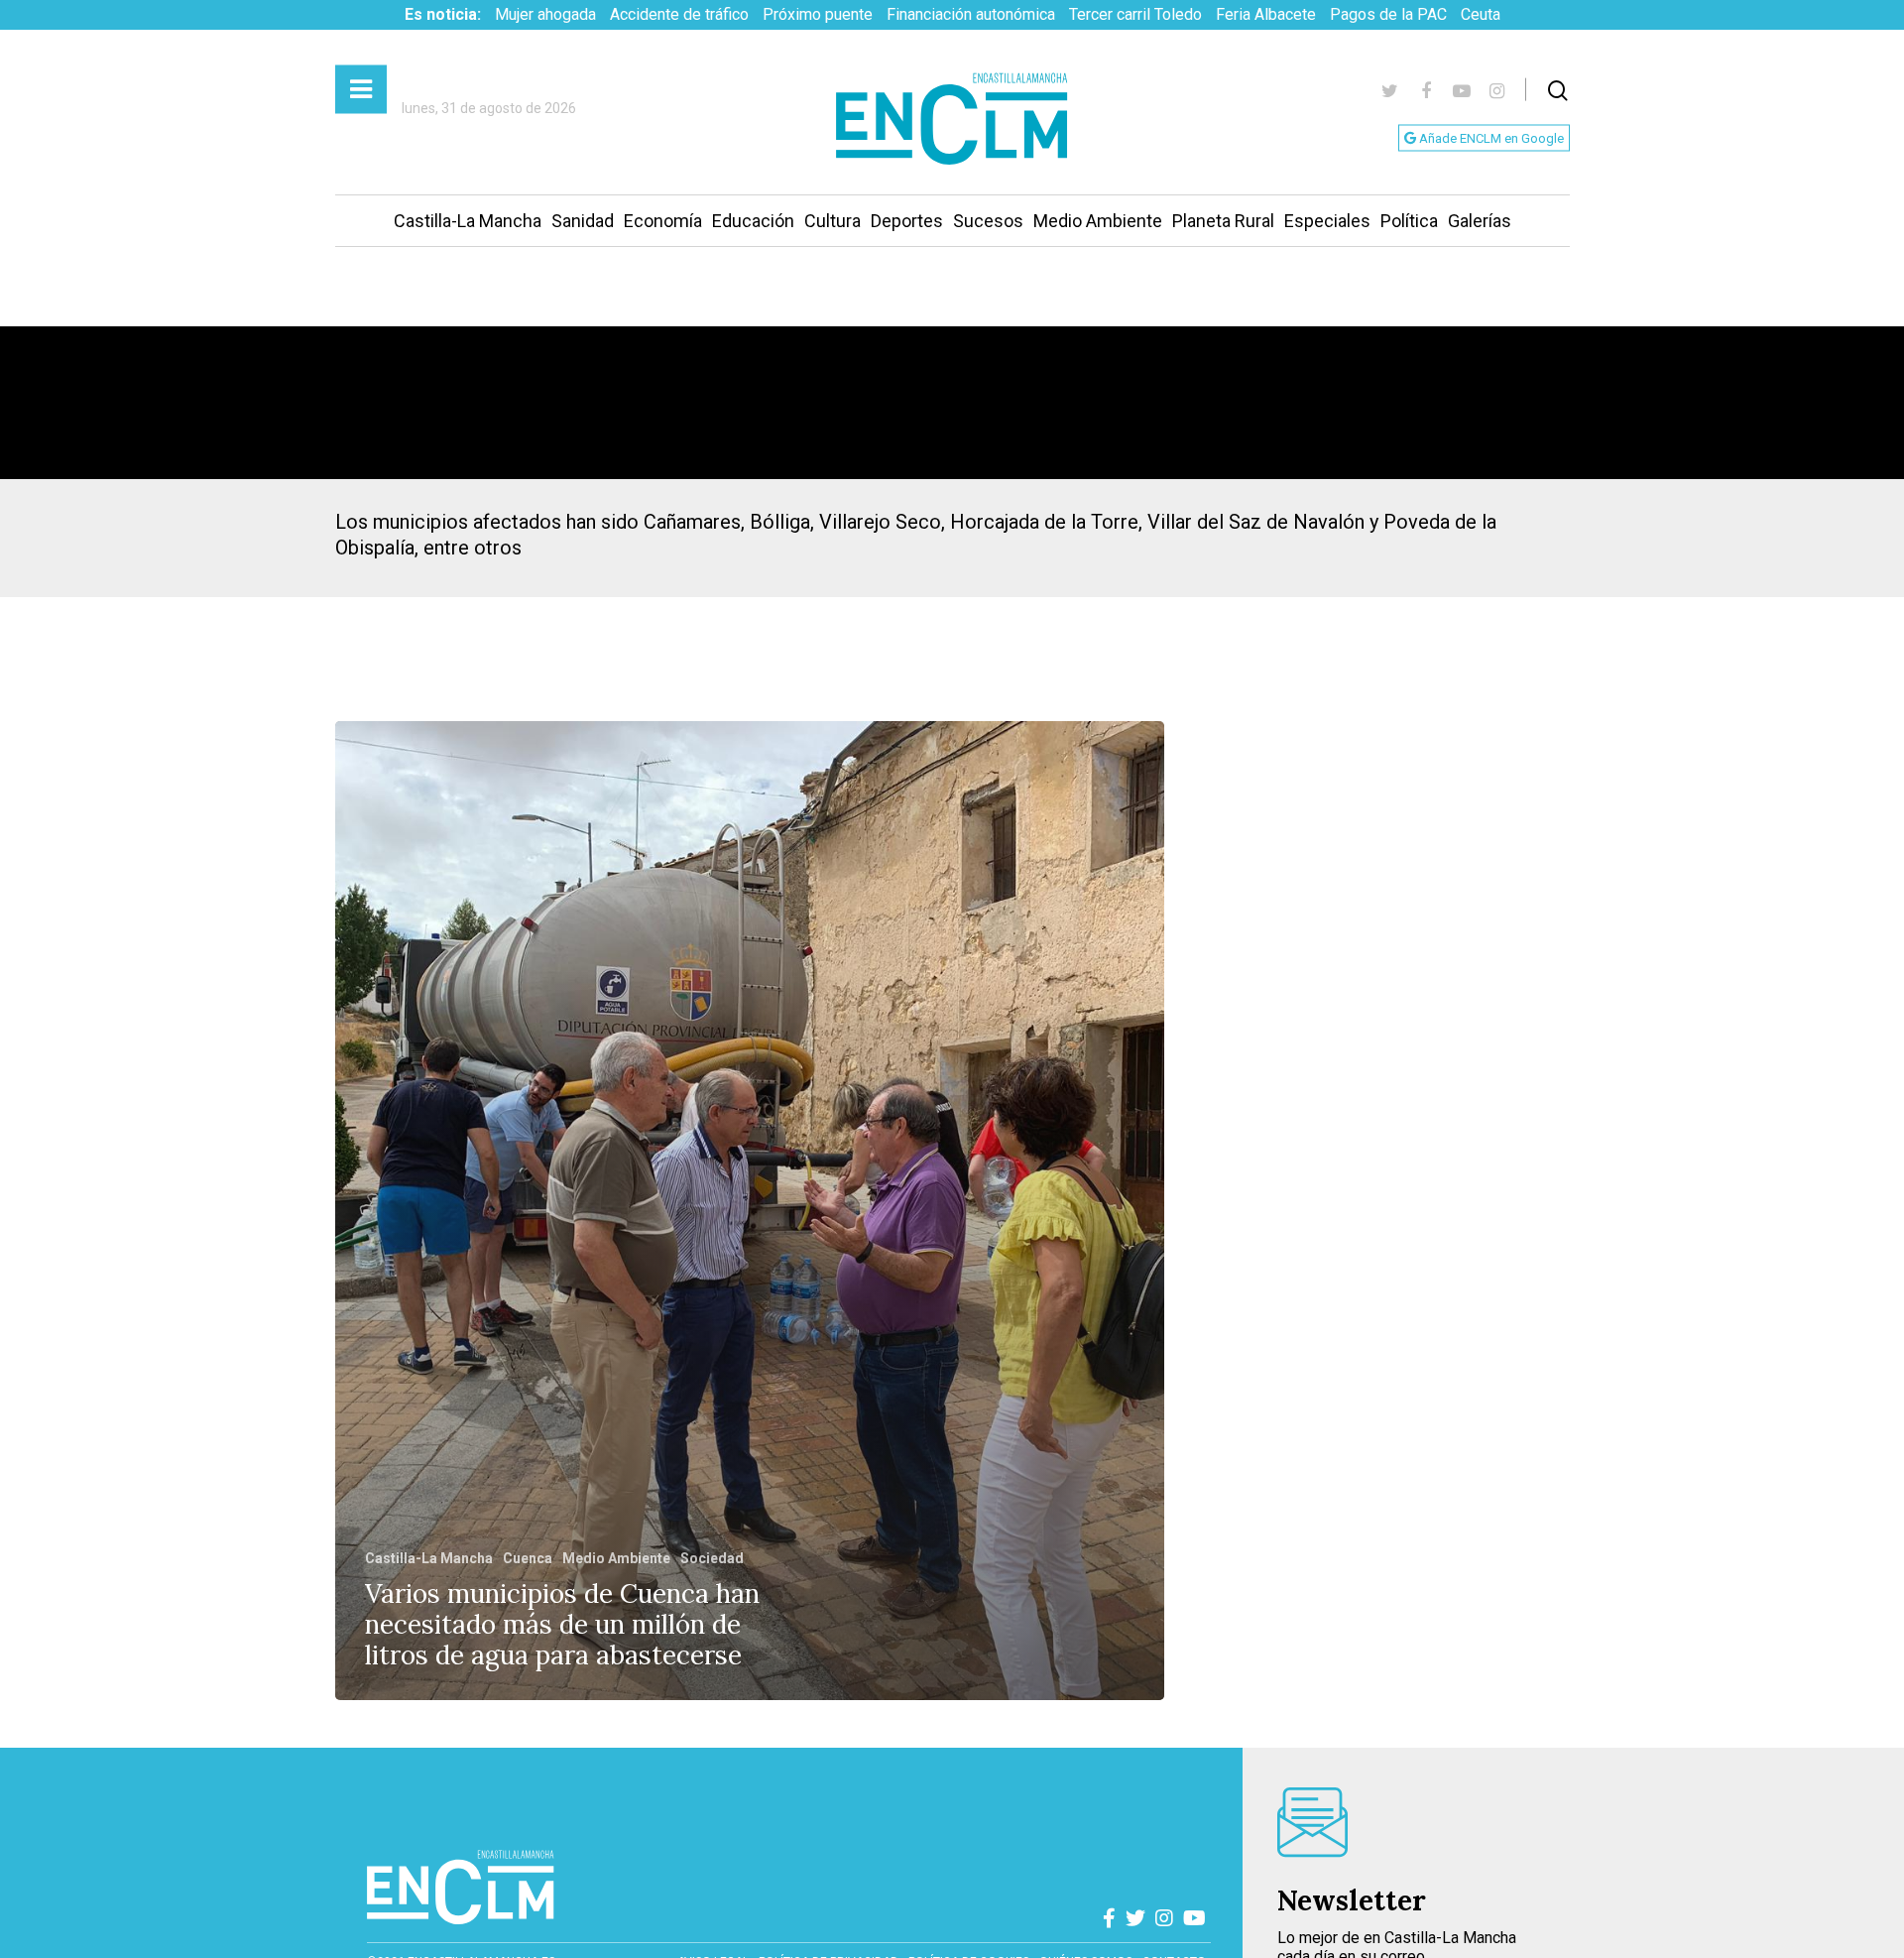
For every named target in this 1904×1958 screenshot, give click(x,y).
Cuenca (528, 1558)
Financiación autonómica (971, 14)
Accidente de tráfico (679, 14)
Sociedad (712, 1558)
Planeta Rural (1223, 221)
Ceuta (1481, 14)
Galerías (1480, 221)
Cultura (833, 221)
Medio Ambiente (1098, 221)
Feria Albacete (1266, 14)
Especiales (1327, 221)
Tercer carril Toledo (1135, 14)
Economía (663, 221)
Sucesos (988, 221)
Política (1409, 221)
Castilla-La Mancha (468, 221)
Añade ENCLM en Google (1490, 138)
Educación (753, 221)
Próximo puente (818, 14)
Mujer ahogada (545, 14)
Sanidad (583, 221)
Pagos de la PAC (1388, 14)
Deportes (907, 221)
